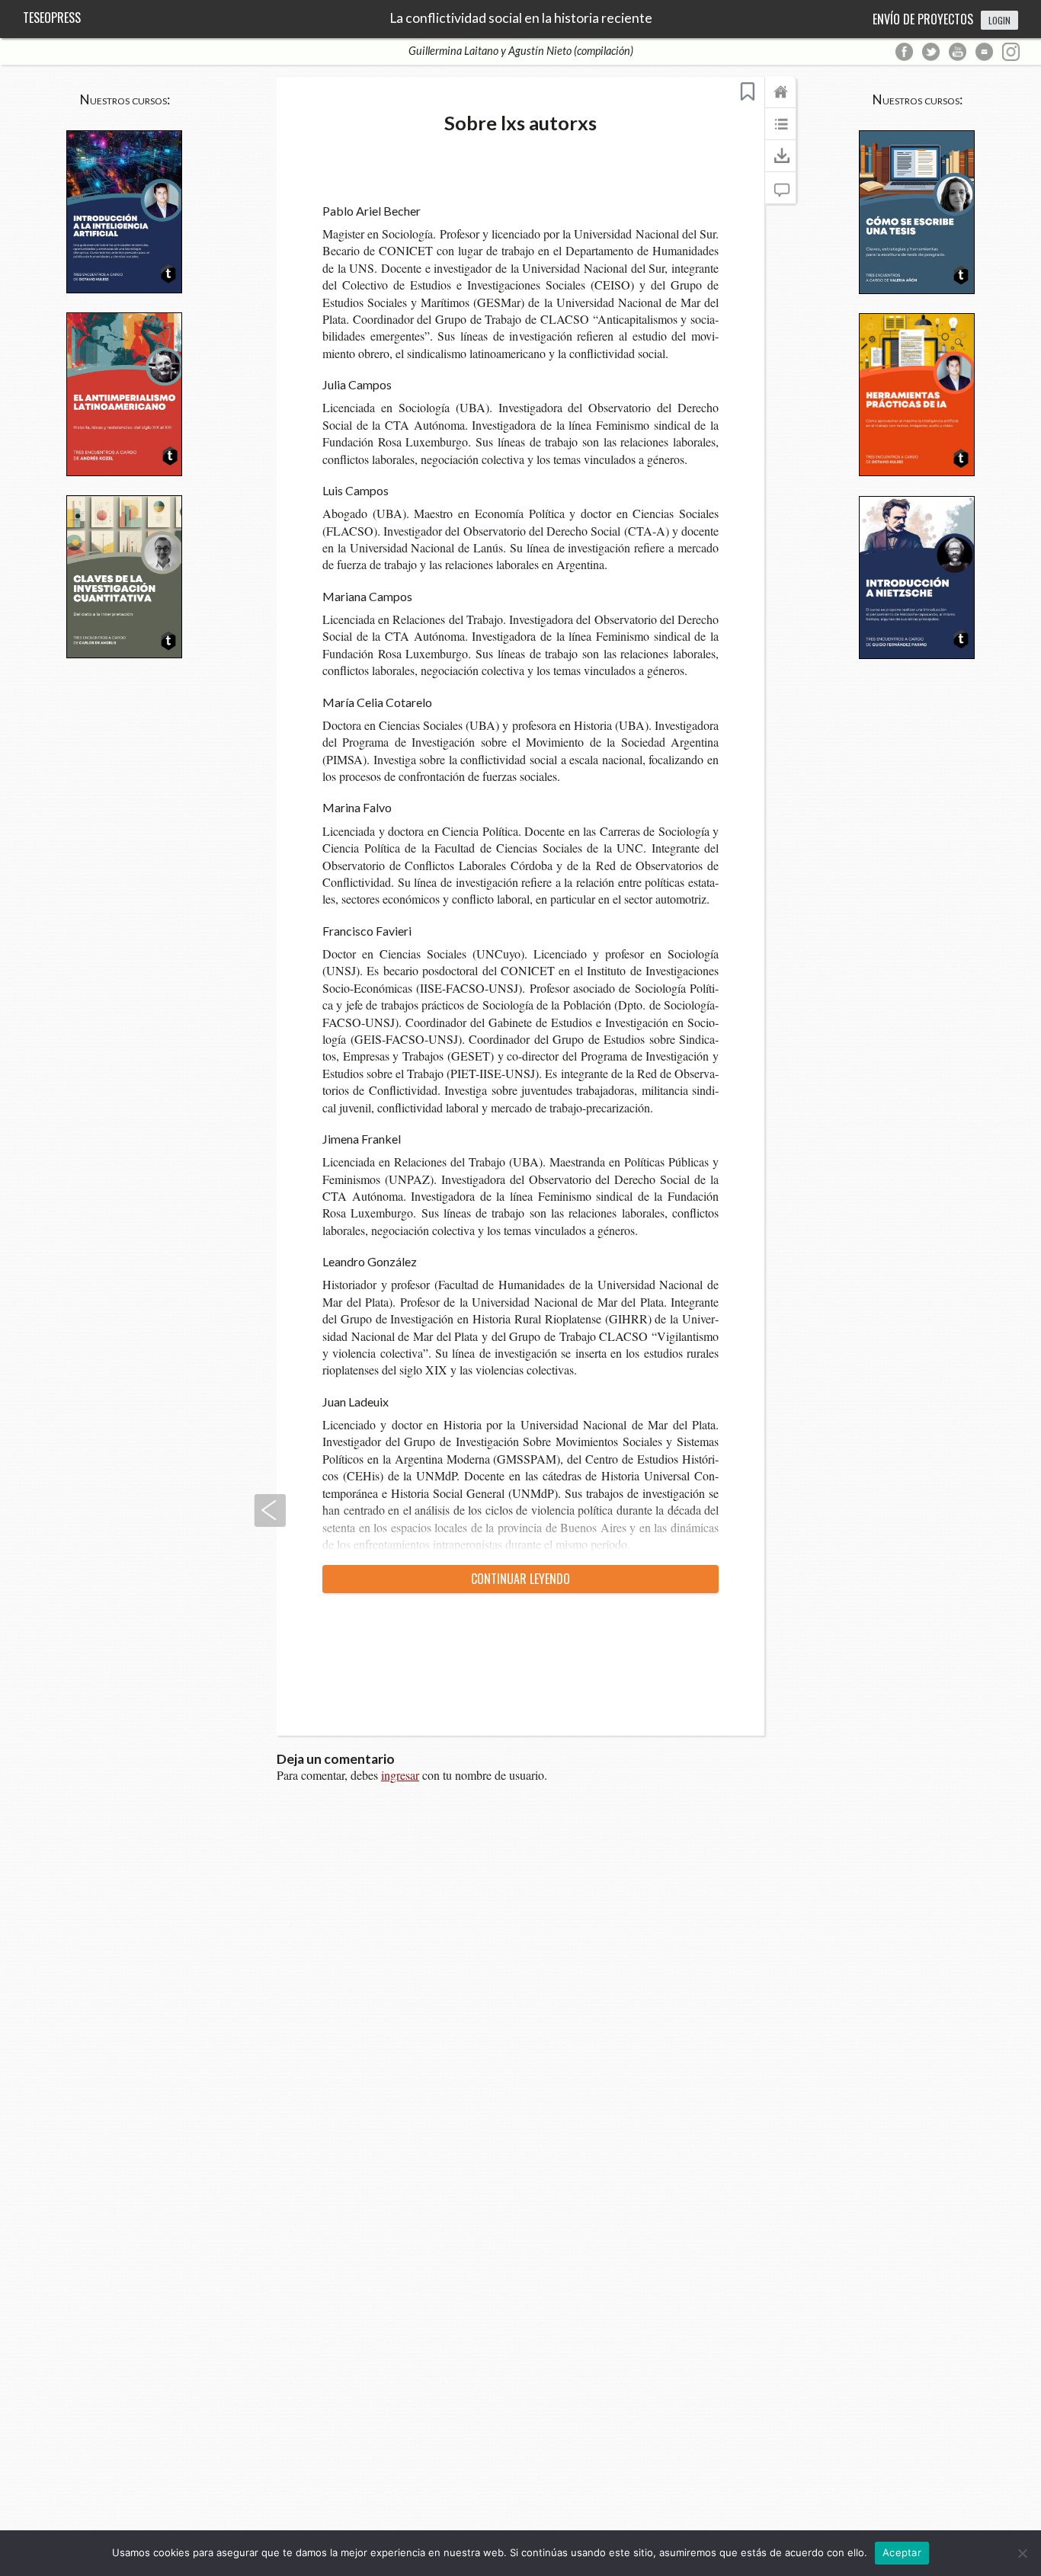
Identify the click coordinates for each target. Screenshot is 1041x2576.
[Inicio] (780, 99)
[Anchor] (429, 210)
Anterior (270, 1510)
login (999, 20)
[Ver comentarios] (780, 195)
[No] (1022, 2553)
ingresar (400, 1775)
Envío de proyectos (923, 19)
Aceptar (902, 2552)
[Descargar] (780, 163)
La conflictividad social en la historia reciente (521, 18)
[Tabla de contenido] (780, 131)
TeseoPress (52, 18)
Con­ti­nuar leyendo (520, 1579)
